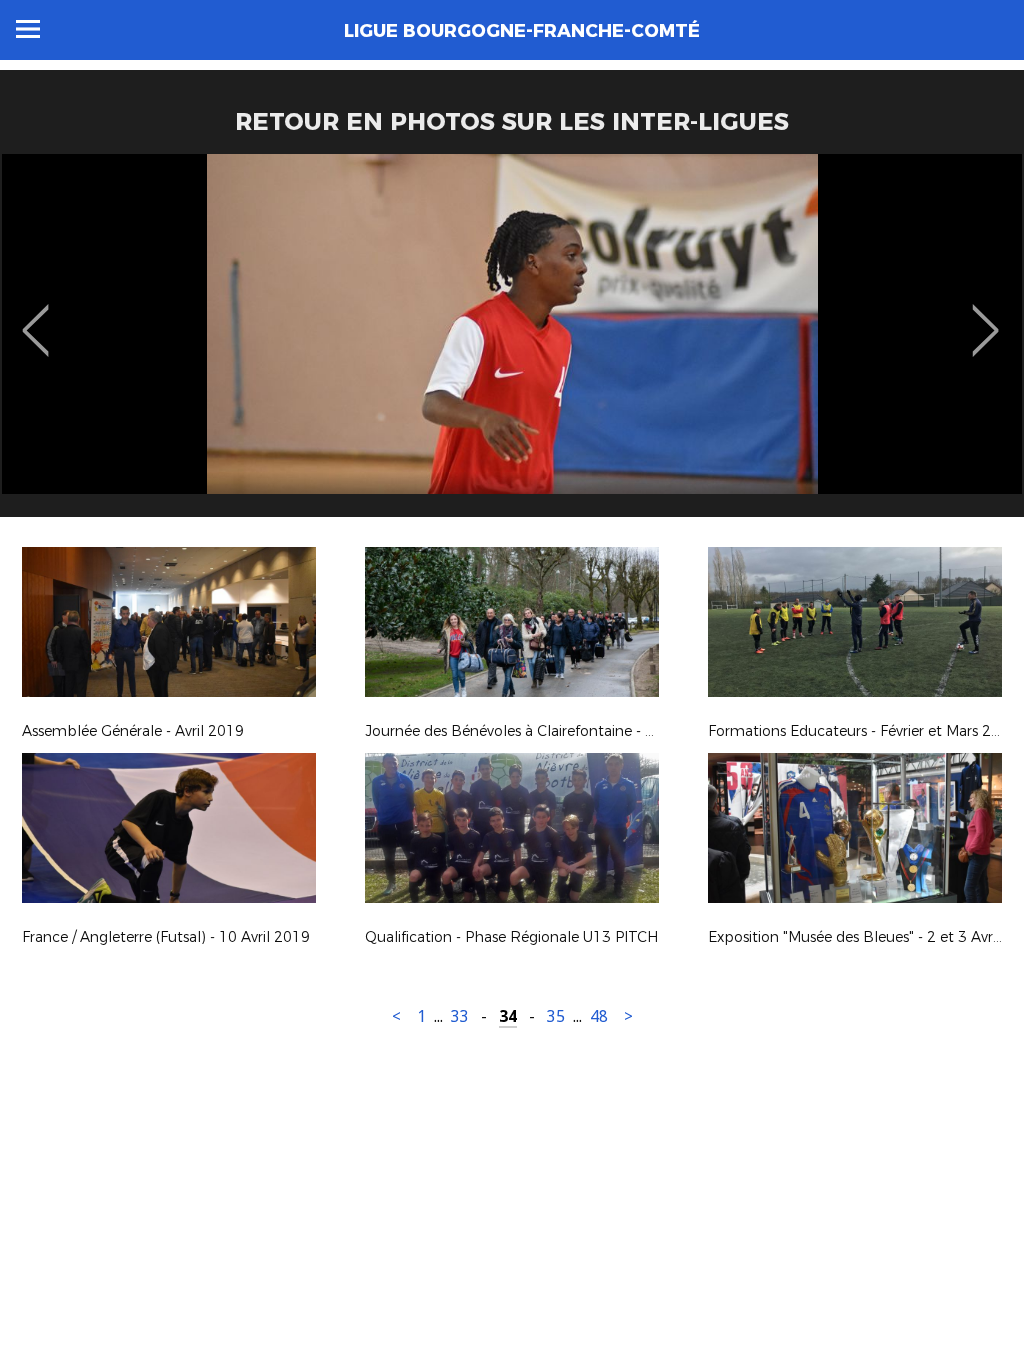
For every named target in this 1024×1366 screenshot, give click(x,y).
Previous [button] (35, 316)
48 (599, 1016)
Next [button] (985, 316)
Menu (28, 29)
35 (556, 1016)
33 (460, 1016)
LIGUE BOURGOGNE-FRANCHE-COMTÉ (522, 31)
